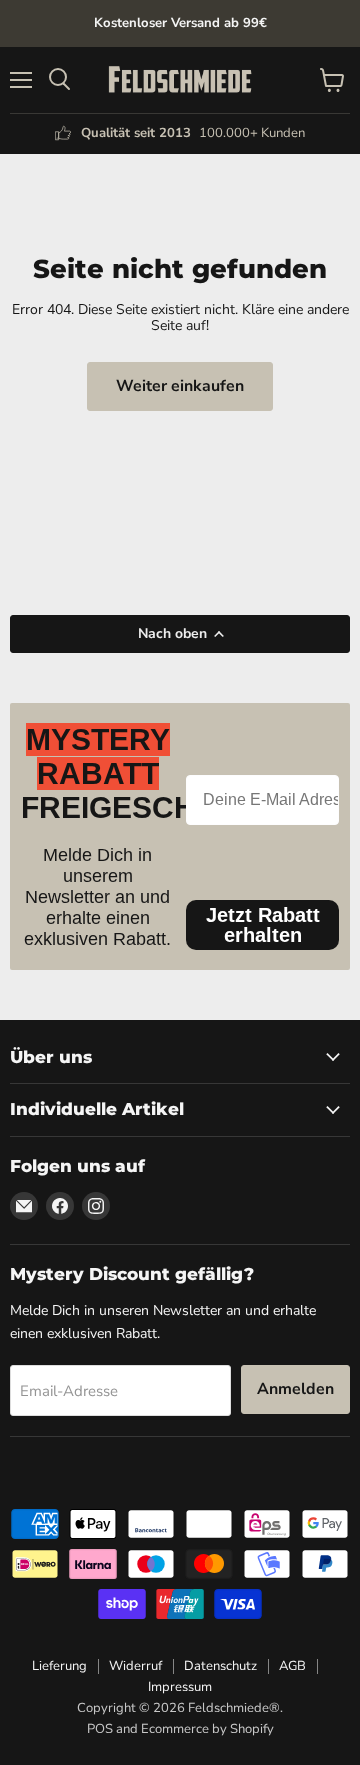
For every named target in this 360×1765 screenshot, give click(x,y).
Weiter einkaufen (180, 386)
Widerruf (135, 1666)
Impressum (180, 1687)
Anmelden (295, 1389)
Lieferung (59, 1666)
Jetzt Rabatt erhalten (263, 925)
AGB (292, 1666)
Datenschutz (220, 1666)
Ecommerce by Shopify (207, 1729)
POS (100, 1729)
